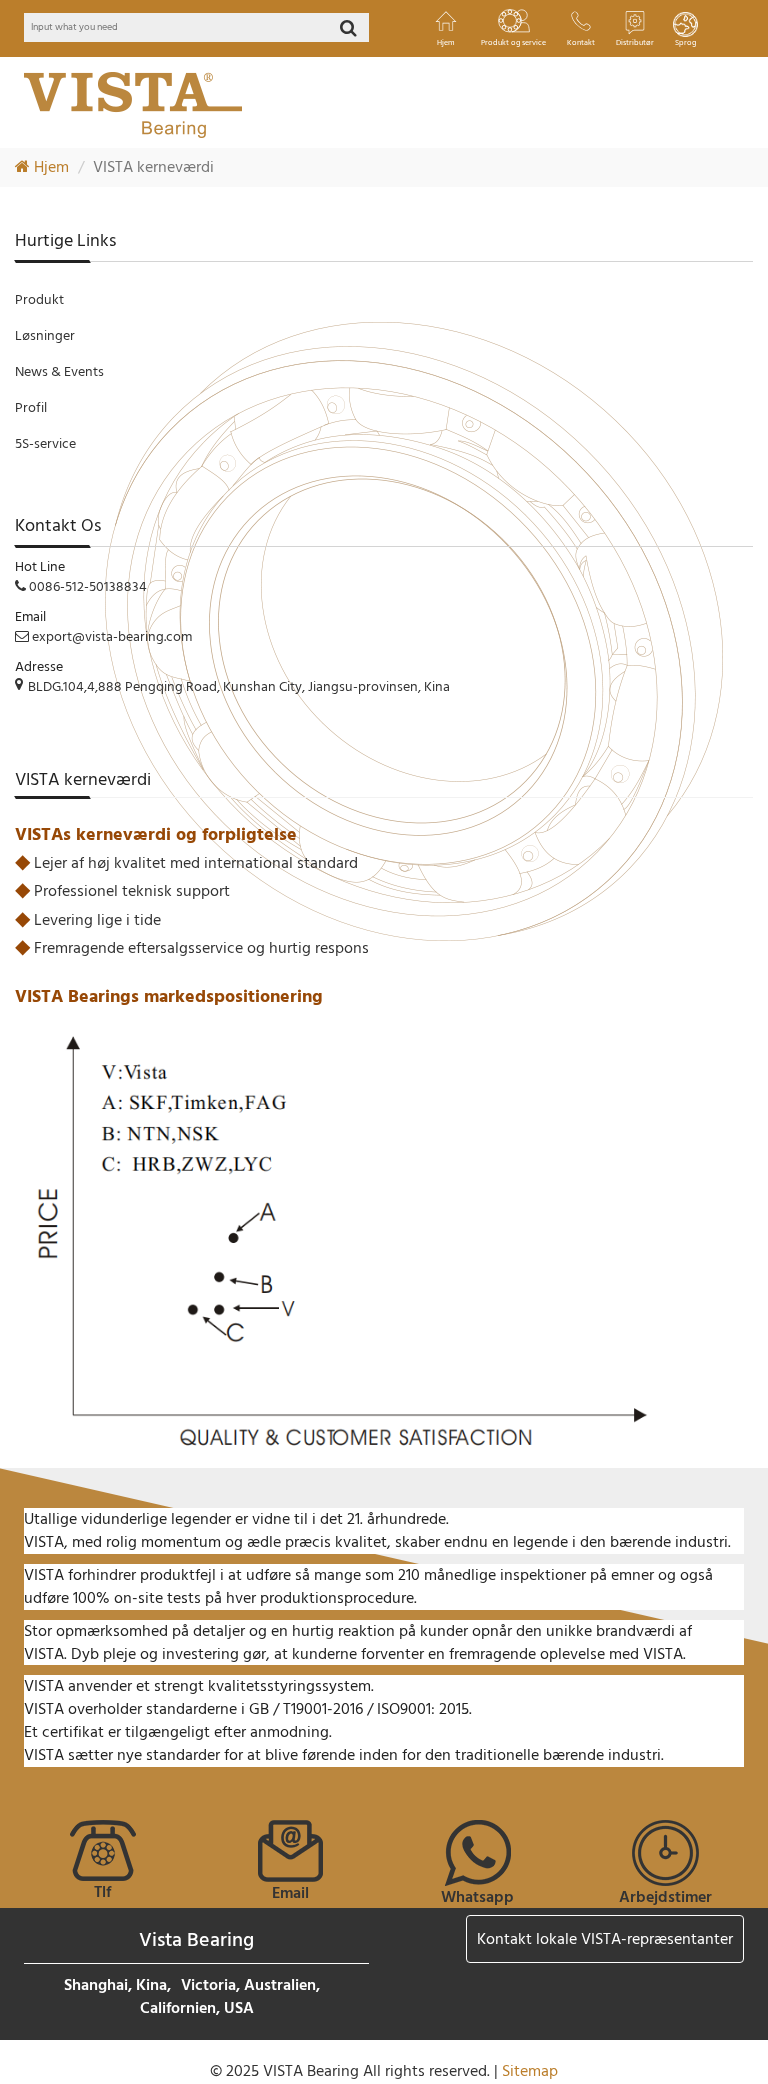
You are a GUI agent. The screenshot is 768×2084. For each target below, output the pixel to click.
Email (290, 1893)
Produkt (39, 299)
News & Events (59, 371)
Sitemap (530, 2071)
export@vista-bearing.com (110, 636)
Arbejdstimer (665, 1897)
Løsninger (45, 335)
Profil (31, 407)
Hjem (49, 167)
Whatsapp (477, 1897)
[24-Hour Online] (665, 1852)
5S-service (45, 443)
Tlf (102, 1892)
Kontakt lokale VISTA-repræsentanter (605, 1939)
